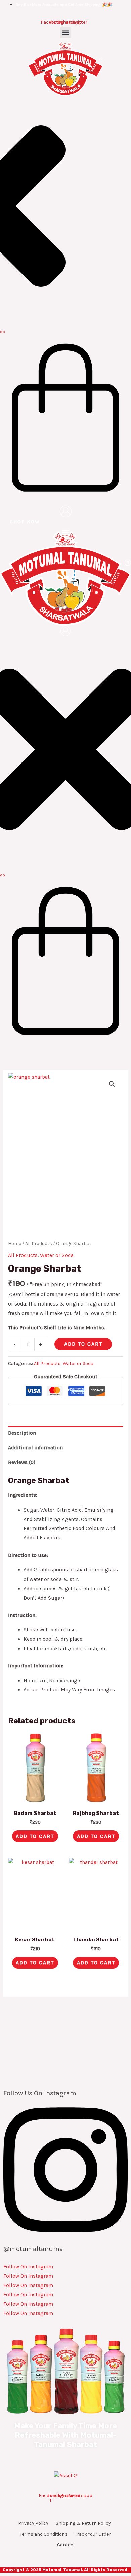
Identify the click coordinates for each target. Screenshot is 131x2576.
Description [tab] (22, 1433)
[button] (66, 32)
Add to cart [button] (35, 1836)
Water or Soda (57, 1255)
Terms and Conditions (44, 2534)
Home (15, 1243)
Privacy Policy (33, 2523)
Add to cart (83, 1344)
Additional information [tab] (35, 1448)
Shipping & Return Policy (83, 2523)
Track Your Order (93, 2534)
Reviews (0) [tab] (22, 1462)
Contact (66, 2545)
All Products (39, 1243)
